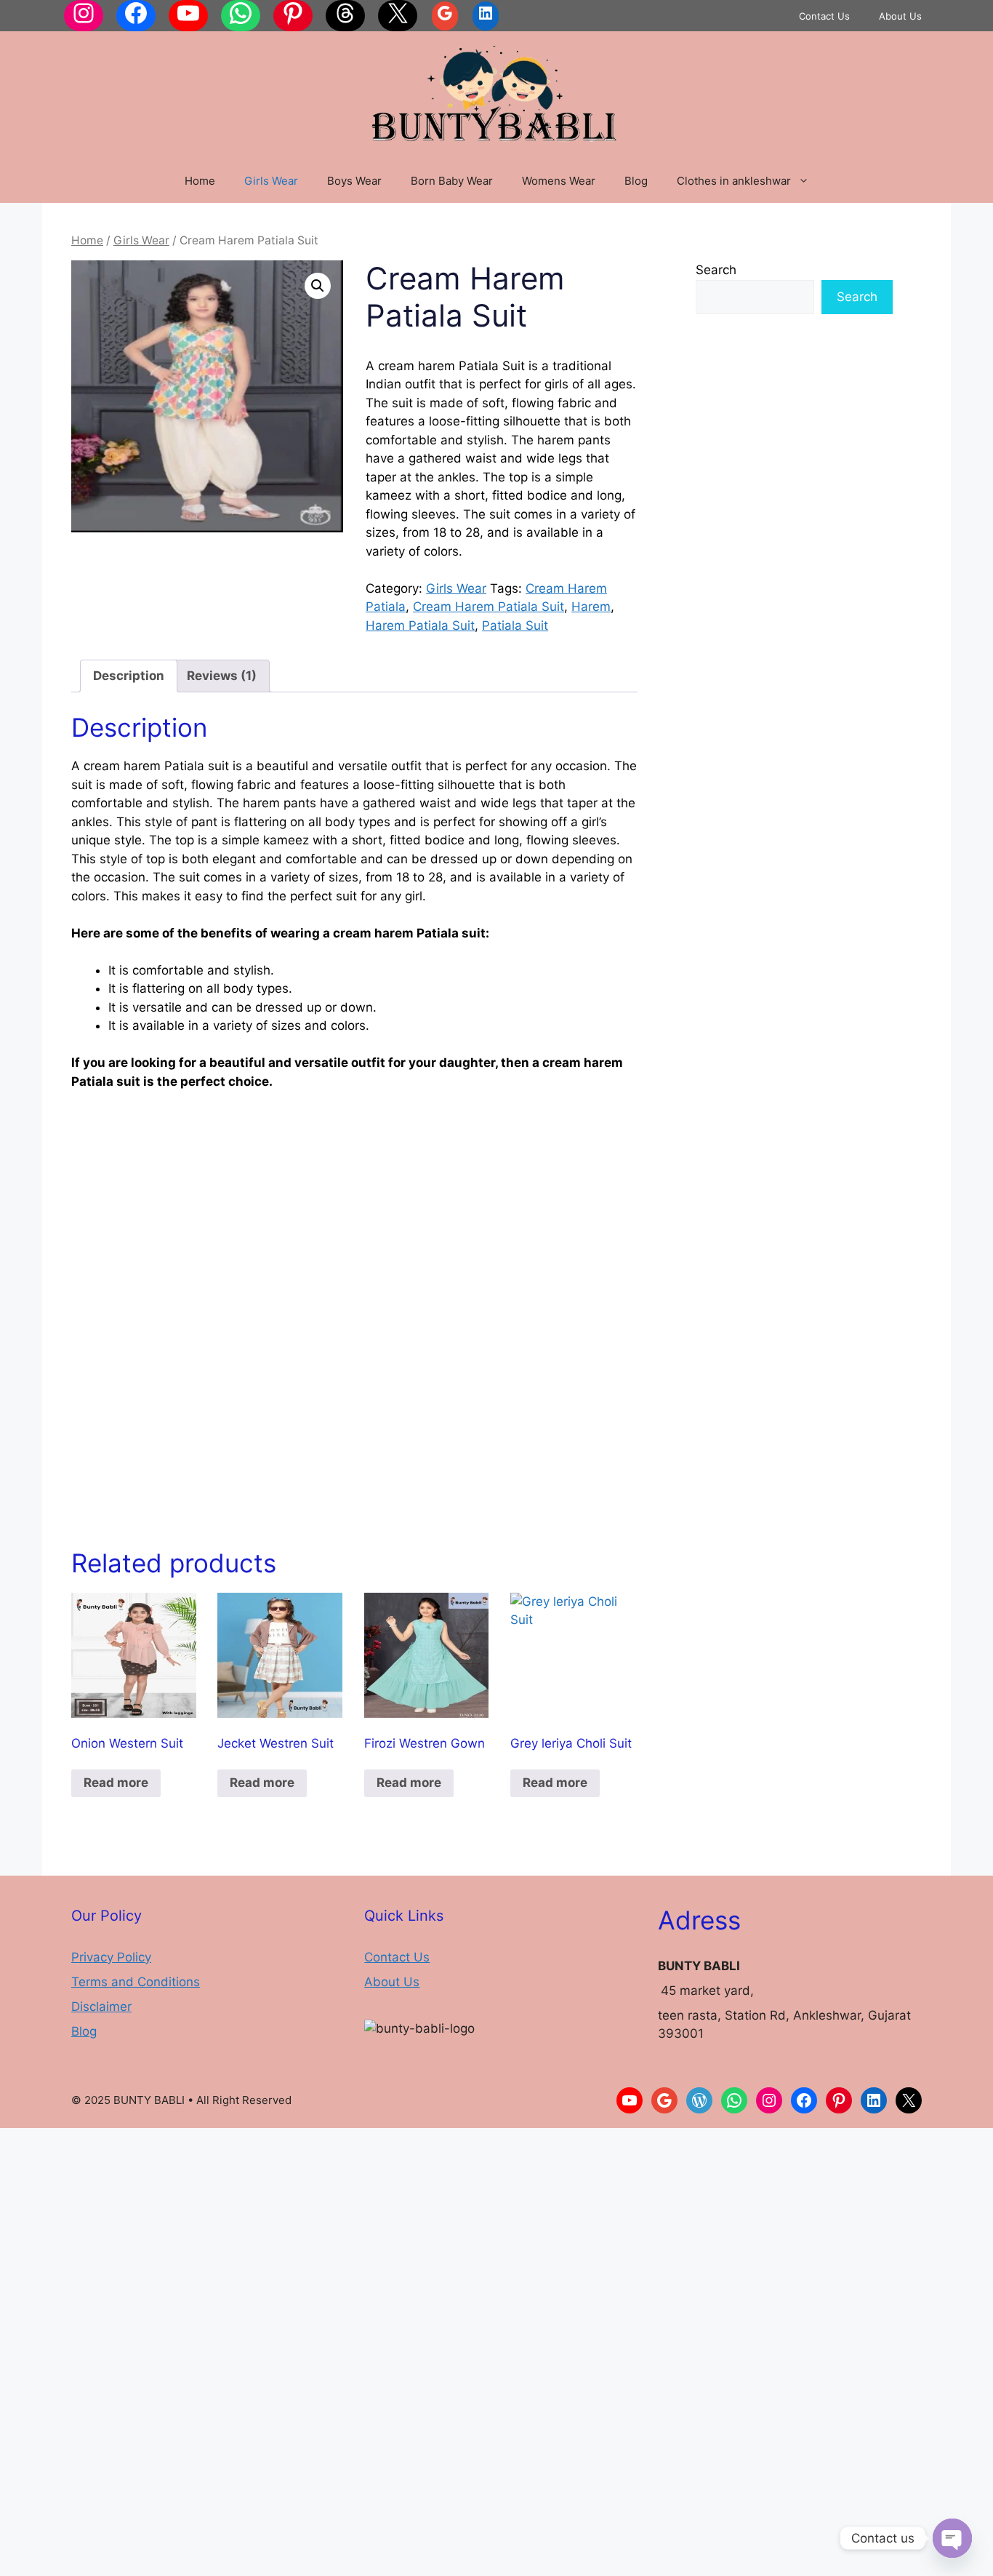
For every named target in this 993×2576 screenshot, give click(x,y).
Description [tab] (129, 676)
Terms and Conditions (136, 1982)
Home (200, 181)
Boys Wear (354, 181)
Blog (636, 181)
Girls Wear (271, 181)
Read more (116, 1783)
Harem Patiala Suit (420, 625)
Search (716, 270)
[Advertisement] (354, 1212)
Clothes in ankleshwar (734, 181)
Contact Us (824, 16)
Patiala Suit (515, 625)
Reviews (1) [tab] (222, 676)
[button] (318, 286)
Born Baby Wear (452, 181)
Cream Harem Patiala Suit (489, 607)
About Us (900, 16)
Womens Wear (559, 181)
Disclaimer (101, 2007)
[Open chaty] (952, 2538)
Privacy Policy (111, 1957)
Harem (591, 607)
